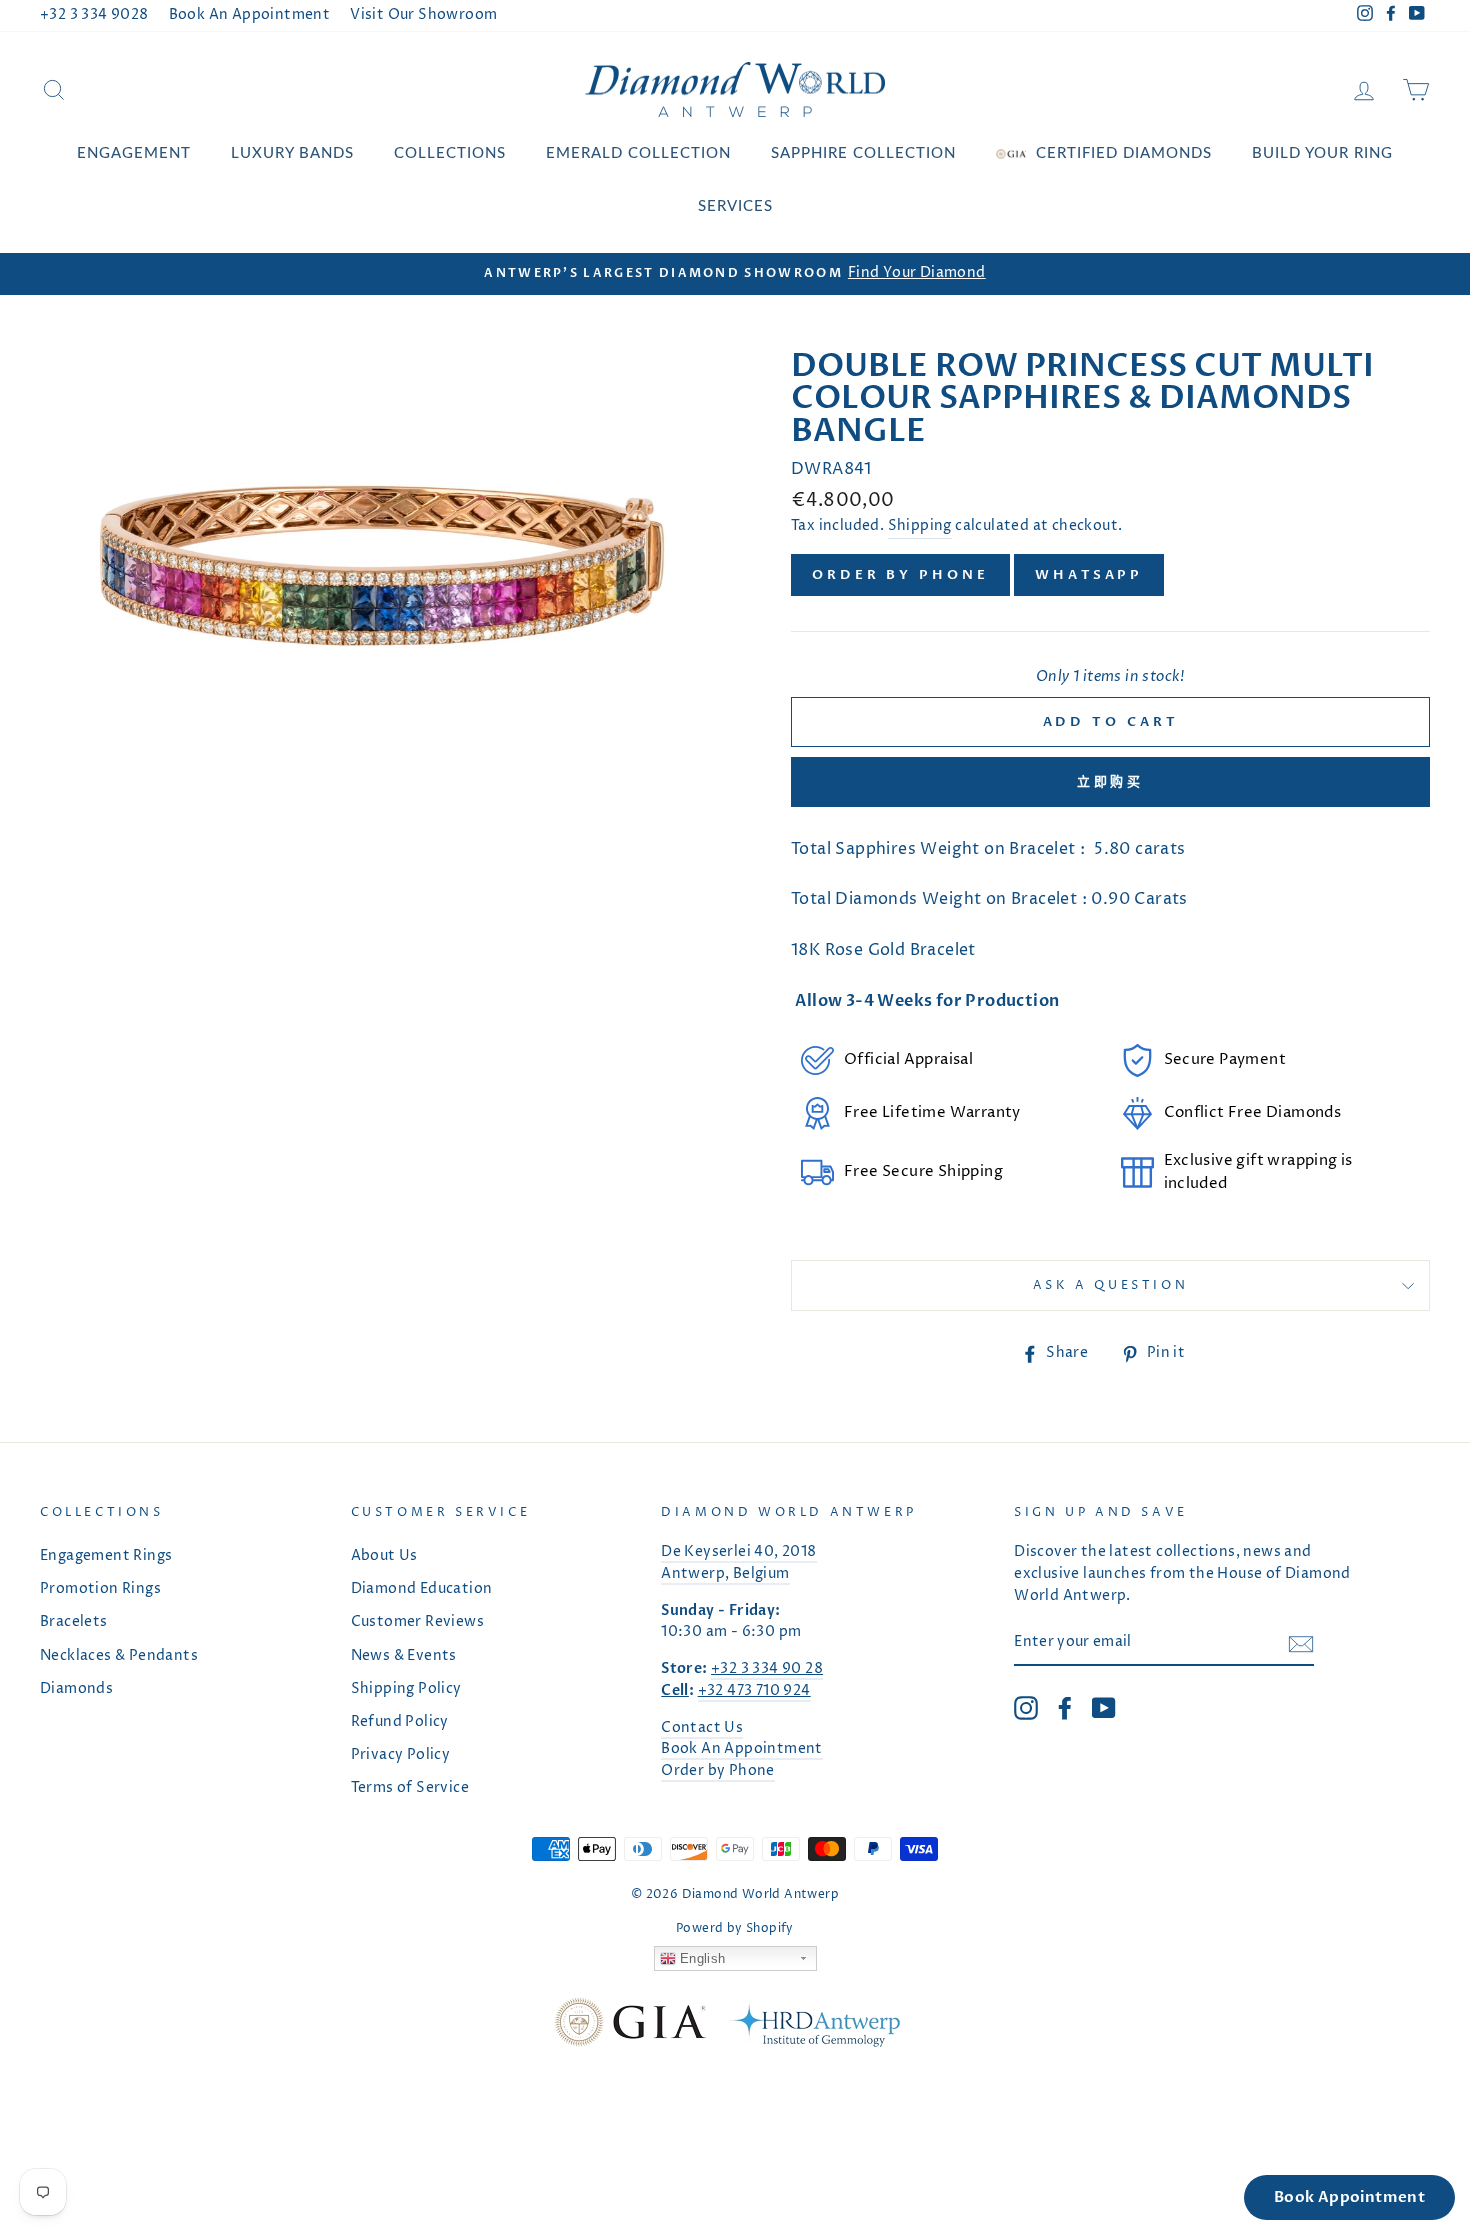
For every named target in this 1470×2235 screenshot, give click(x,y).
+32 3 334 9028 (94, 15)
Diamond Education (422, 1589)
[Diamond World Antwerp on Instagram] (1026, 1708)
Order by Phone (900, 575)
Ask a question (1110, 1285)
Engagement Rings (106, 1556)
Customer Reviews (417, 1622)
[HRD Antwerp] (813, 2026)
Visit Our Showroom (423, 15)
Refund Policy (400, 1722)
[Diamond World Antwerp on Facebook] (1065, 1708)
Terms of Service (410, 1788)
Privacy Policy (401, 1755)
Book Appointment (1349, 2197)
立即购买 (1111, 782)
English (701, 1958)
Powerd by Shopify (735, 1928)
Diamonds (76, 1689)
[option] (735, 274)
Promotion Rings (100, 1589)
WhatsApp (1089, 575)
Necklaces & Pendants (119, 1656)
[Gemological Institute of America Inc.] (630, 2026)
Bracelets (74, 1622)
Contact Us (702, 1728)
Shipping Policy (406, 1689)
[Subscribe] (1301, 1644)
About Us (384, 1556)
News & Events (404, 1656)
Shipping (920, 526)
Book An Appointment (250, 15)
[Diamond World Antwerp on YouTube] (1104, 1708)
